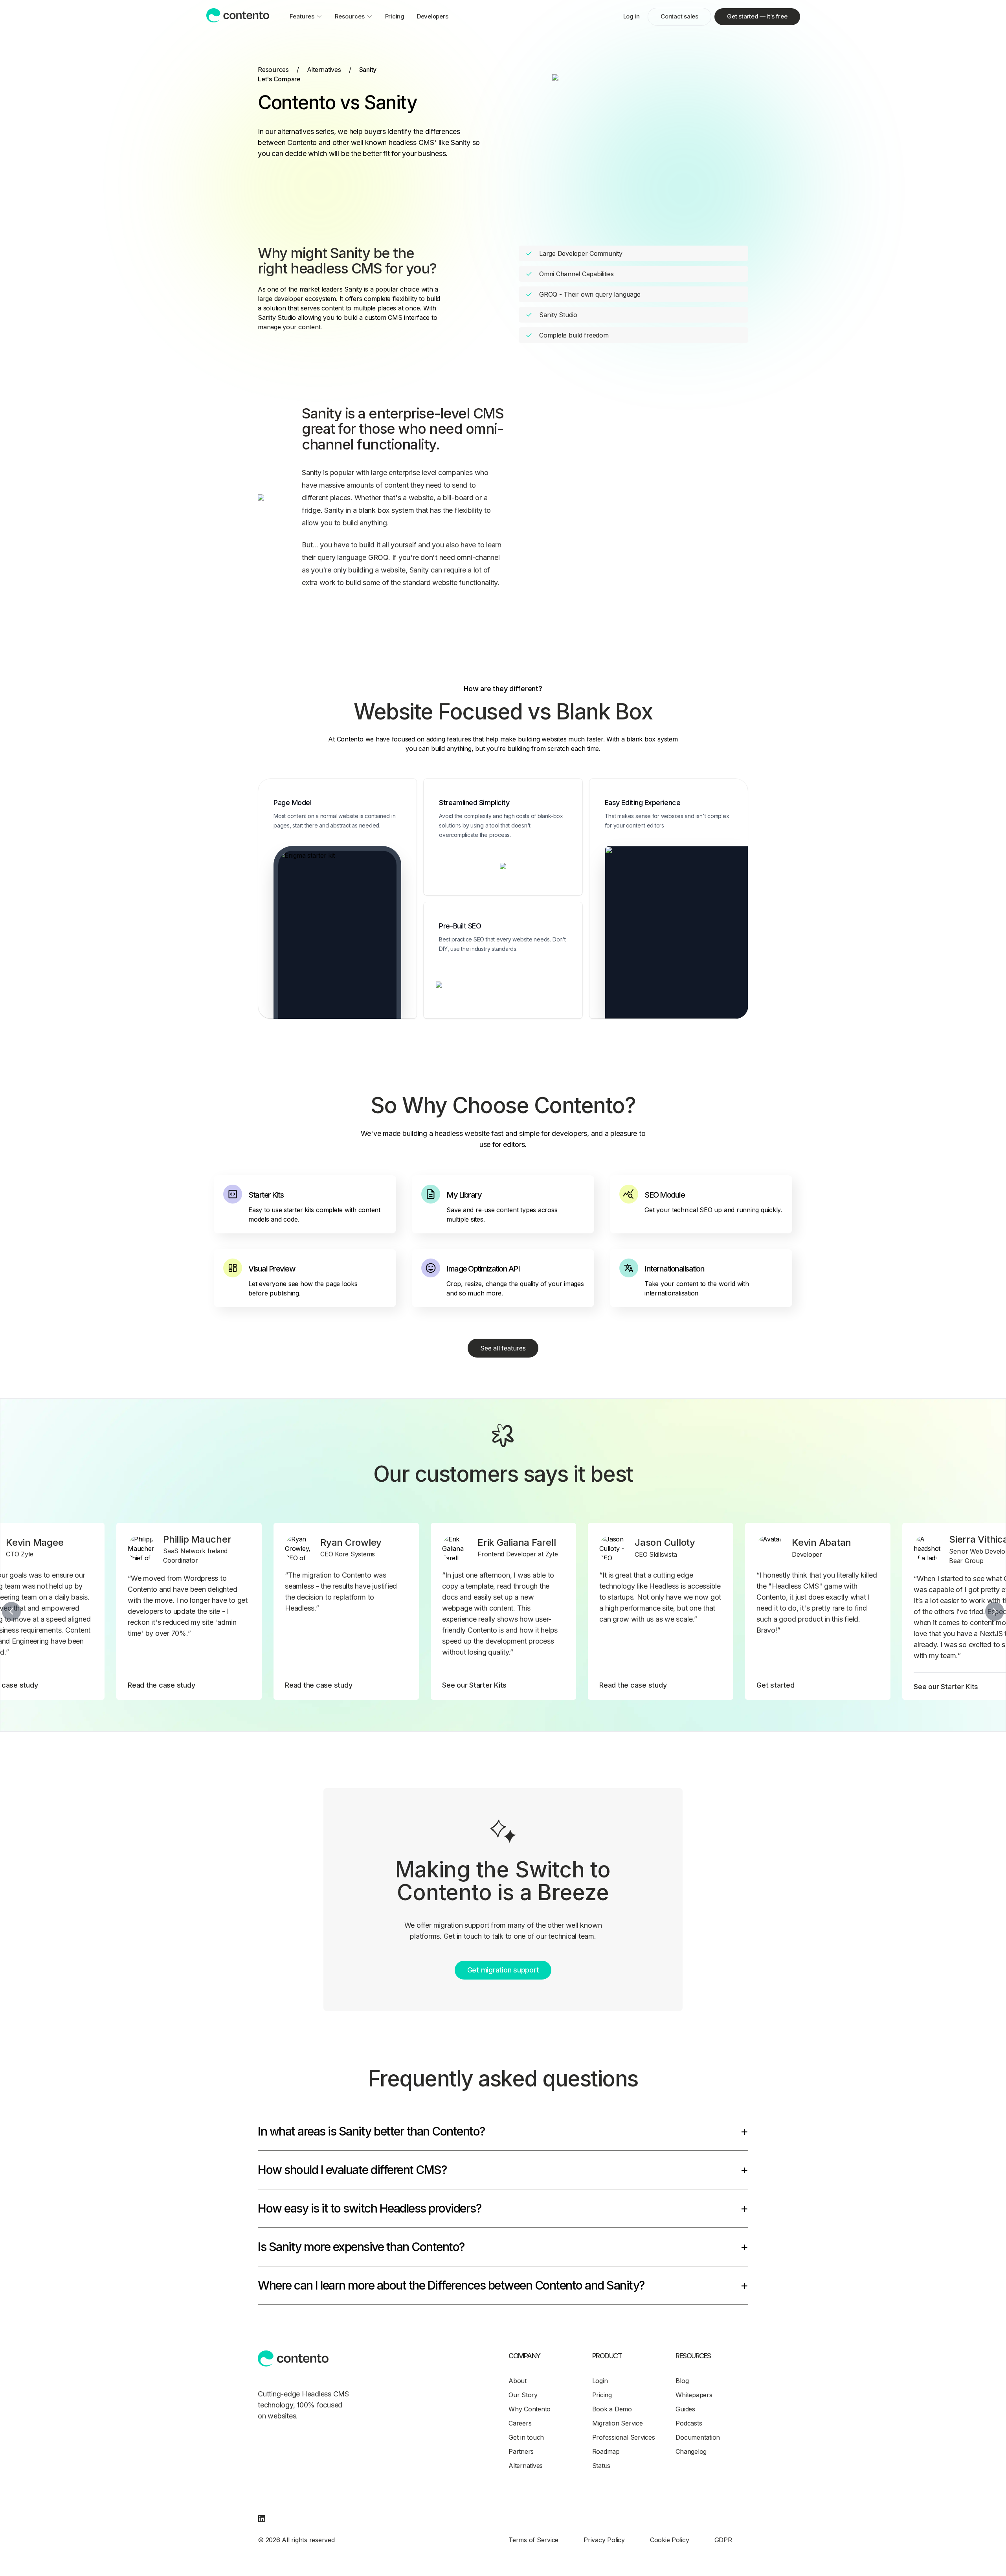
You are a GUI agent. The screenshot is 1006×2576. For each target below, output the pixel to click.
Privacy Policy (604, 2540)
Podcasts (689, 2423)
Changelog (691, 2451)
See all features (503, 1348)
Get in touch (526, 2437)
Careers (520, 2423)
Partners (521, 2451)
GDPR (723, 2540)
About (518, 2381)
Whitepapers (694, 2395)
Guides (685, 2409)
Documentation (698, 2437)
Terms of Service (533, 2540)
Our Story (523, 2395)
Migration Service (618, 2423)
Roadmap (606, 2451)
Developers (433, 16)
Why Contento (530, 2409)
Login (600, 2381)
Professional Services (624, 2437)
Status (601, 2466)
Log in (632, 16)
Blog (682, 2381)
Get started (757, 16)
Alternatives (324, 70)
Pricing (395, 16)
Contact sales (679, 16)
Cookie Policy (670, 2540)
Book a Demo (612, 2409)
